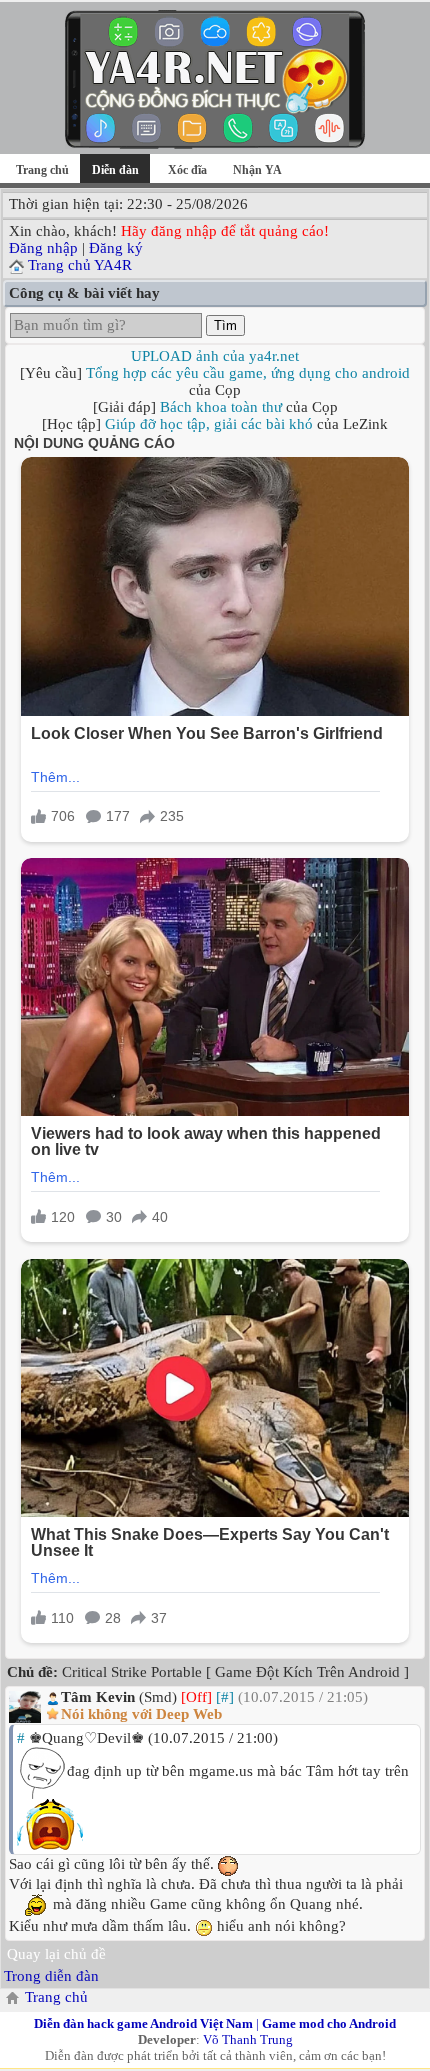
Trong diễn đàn (51, 1976)
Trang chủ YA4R (80, 265)
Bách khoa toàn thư (221, 407)
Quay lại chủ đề (56, 1954)
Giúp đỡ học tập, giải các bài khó (209, 424)
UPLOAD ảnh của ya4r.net (215, 356)
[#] (225, 1697)
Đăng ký (116, 248)
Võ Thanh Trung (248, 2039)
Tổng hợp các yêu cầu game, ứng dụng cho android (248, 373)
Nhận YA (257, 170)
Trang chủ (42, 170)
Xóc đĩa (187, 170)
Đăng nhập (43, 248)
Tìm (225, 325)
